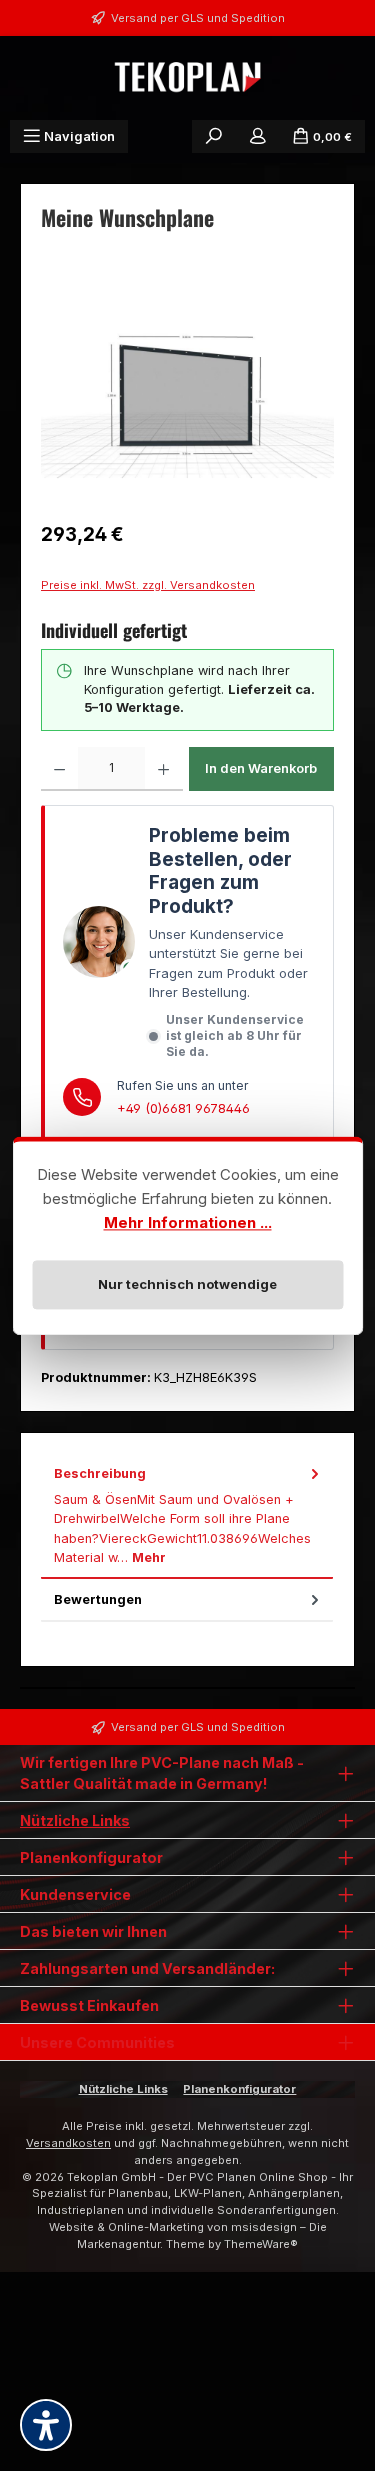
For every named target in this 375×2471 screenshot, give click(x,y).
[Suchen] (214, 136)
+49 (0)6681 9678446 (183, 1108)
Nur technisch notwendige (187, 1284)
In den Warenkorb (261, 768)
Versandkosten (68, 2143)
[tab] (187, 1516)
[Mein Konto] (258, 136)
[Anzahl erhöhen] (163, 769)
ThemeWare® (261, 2244)
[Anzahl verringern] (59, 769)
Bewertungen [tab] (98, 1599)
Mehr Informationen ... (188, 1222)
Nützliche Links (75, 1820)
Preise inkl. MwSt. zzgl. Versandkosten (148, 585)
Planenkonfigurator (239, 2089)
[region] (187, 395)
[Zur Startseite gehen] (187, 78)
